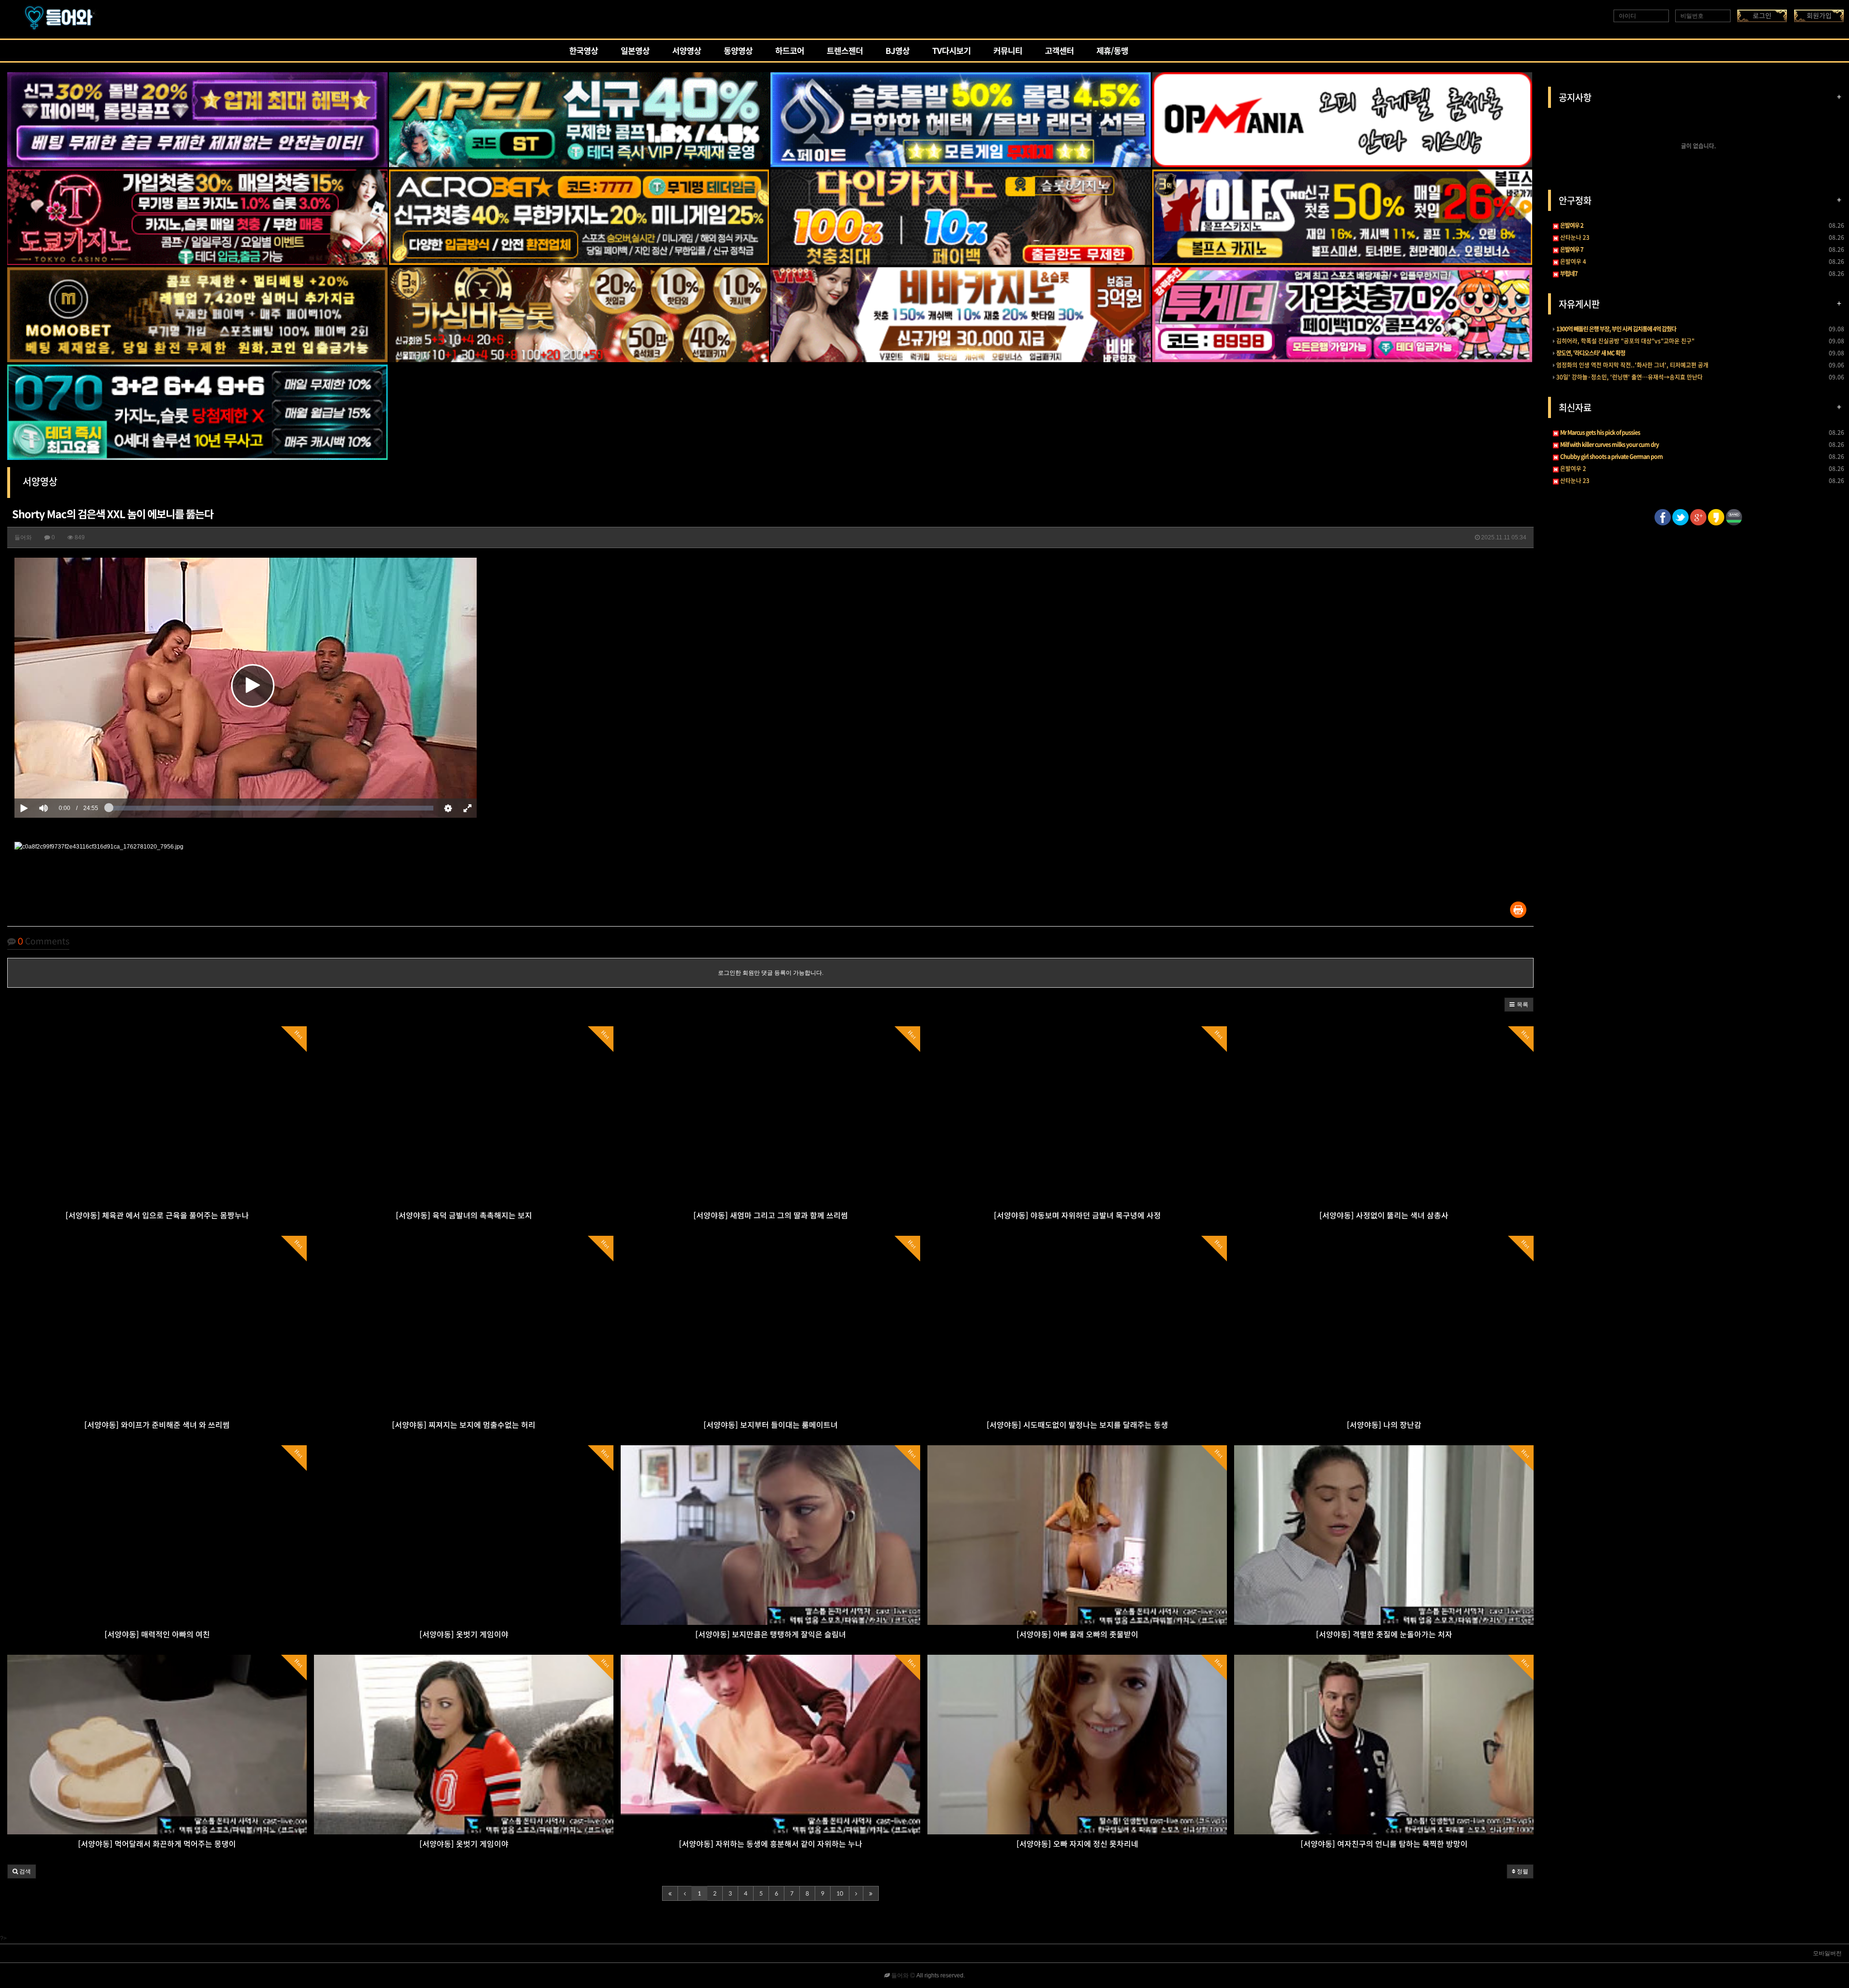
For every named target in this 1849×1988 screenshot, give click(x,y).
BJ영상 (898, 52)
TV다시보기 (951, 52)
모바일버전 (1827, 1953)
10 (840, 1893)
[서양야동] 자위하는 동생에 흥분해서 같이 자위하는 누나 (771, 1844)
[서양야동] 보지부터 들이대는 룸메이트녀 (771, 1425)
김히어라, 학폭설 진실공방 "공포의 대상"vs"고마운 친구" (1625, 341)
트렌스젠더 (845, 52)
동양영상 (738, 52)
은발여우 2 (1572, 469)
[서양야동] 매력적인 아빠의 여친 (157, 1635)
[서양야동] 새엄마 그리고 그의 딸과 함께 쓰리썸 (771, 1216)
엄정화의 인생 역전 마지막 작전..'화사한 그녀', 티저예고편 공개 (1632, 365)
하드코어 (790, 52)
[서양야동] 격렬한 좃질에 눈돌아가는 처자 (1384, 1635)
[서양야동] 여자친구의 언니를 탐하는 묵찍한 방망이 (1384, 1844)
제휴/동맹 (1112, 52)
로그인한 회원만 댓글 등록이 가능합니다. (771, 973)
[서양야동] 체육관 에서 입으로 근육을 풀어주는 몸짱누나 (157, 1216)
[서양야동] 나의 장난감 (1384, 1425)
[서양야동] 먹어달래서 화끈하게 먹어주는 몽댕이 (157, 1844)
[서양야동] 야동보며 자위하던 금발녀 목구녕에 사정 (1077, 1216)
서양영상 (687, 52)
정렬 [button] (1522, 1871)
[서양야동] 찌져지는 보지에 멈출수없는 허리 (464, 1425)
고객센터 (1059, 52)
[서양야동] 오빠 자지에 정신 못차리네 (1077, 1844)
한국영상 (584, 52)
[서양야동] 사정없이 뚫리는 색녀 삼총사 (1384, 1216)
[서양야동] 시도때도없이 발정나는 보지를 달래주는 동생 (1077, 1425)
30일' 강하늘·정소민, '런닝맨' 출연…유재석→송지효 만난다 (1629, 377)
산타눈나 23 (1574, 237)
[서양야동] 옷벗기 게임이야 (464, 1635)
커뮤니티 (1008, 52)
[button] (1519, 1005)
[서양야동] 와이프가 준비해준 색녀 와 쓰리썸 (157, 1425)
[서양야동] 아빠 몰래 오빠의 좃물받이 (1077, 1635)
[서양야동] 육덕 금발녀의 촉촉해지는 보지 (464, 1216)
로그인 (1762, 16)
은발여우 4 (1572, 262)
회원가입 (1819, 16)
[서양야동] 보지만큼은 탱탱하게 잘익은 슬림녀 (771, 1635)
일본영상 (635, 52)
